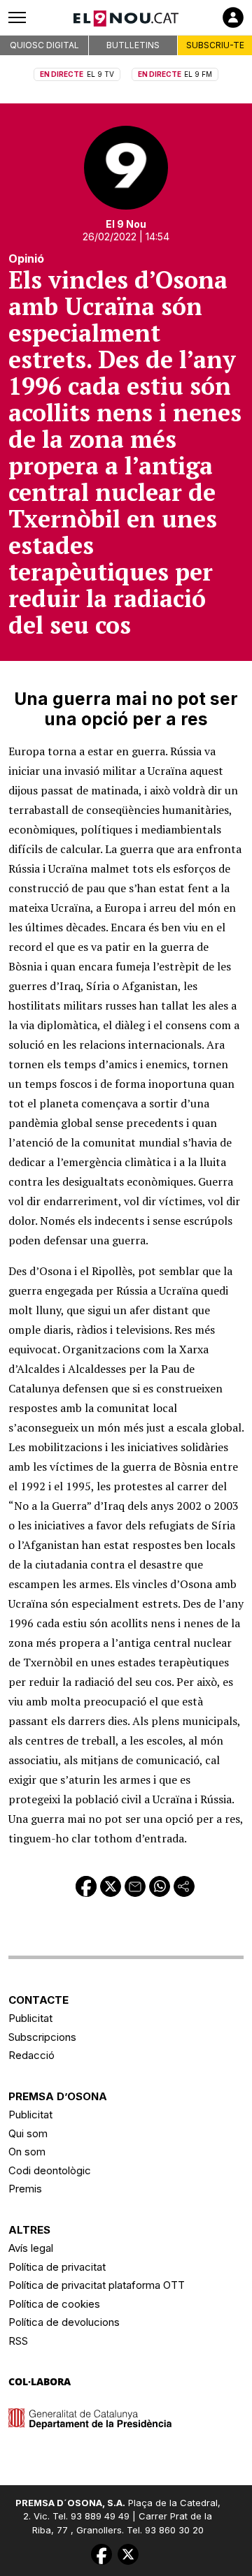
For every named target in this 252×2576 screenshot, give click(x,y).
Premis (25, 2189)
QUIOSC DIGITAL (44, 45)
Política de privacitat (57, 2267)
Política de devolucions (64, 2322)
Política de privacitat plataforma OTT (97, 2285)
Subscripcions (42, 2037)
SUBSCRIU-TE (215, 45)
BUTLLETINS (133, 45)
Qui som (28, 2133)
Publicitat (30, 2018)
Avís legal (31, 2248)
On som (27, 2152)
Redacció (31, 2055)
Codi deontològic (50, 2170)
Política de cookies (54, 2304)
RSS (18, 2341)
